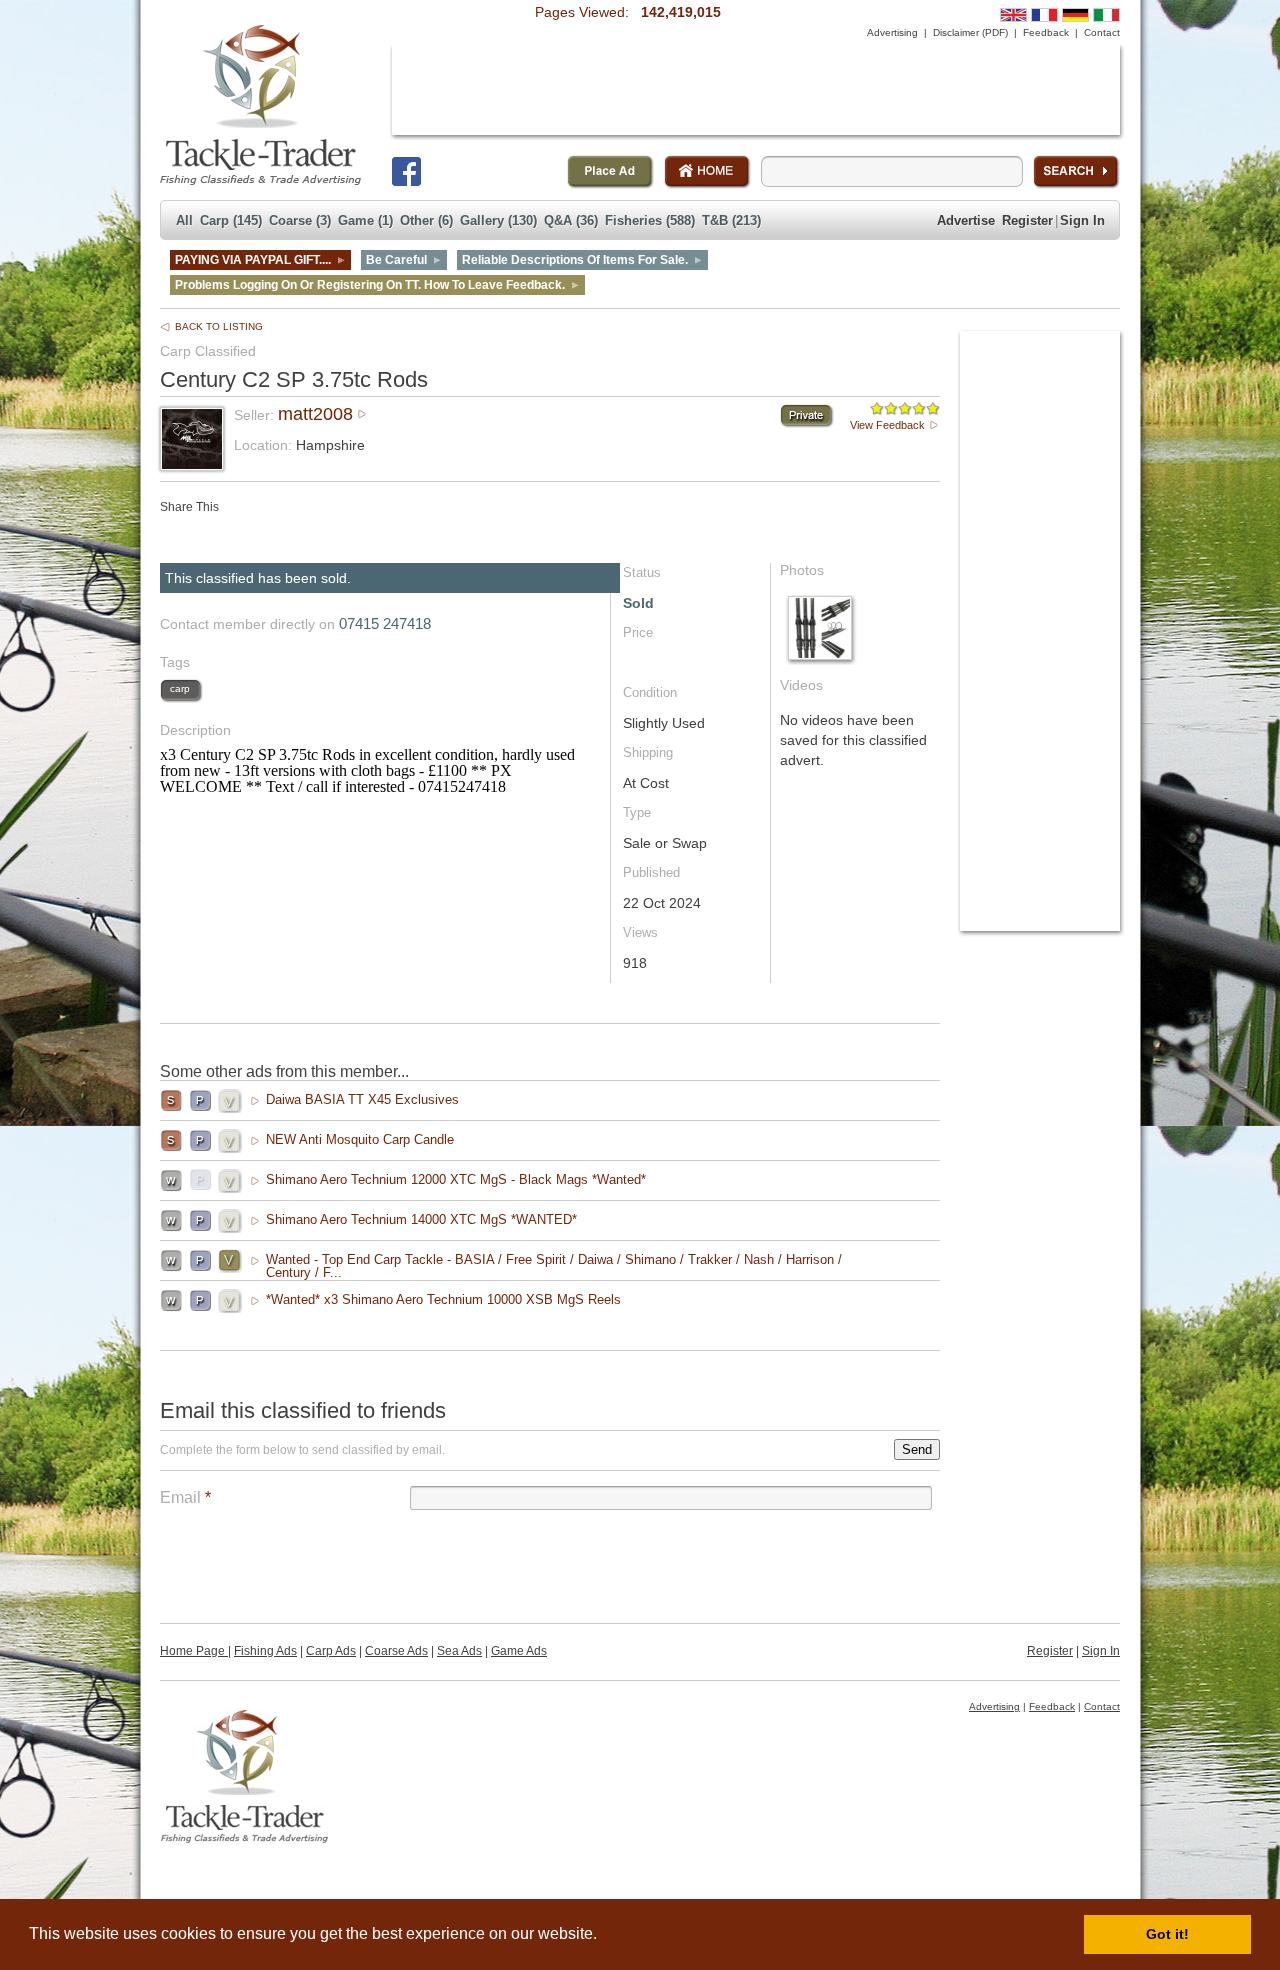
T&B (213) (731, 220)
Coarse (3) (300, 220)
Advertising (892, 32)
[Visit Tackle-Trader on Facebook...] (406, 171)
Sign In (1082, 220)
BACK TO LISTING (219, 326)
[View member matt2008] (192, 463)
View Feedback (887, 425)
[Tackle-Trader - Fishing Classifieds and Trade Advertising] (260, 105)
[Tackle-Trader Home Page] (707, 172)
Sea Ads (459, 1651)
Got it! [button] (1167, 1934)
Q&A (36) (571, 220)
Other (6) (426, 220)
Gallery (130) (498, 220)
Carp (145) (231, 220)
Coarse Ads (396, 1651)
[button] (604, 1936)
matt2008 (315, 414)
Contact (1102, 32)
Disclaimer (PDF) (970, 32)
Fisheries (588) (650, 220)
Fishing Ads (265, 1651)
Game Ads (519, 1651)
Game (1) (365, 220)
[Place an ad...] (610, 172)
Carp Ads (331, 1651)
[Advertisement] (756, 90)
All (184, 220)
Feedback (1046, 32)
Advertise (966, 220)
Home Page (194, 1651)
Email (185, 1497)
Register (1027, 220)
